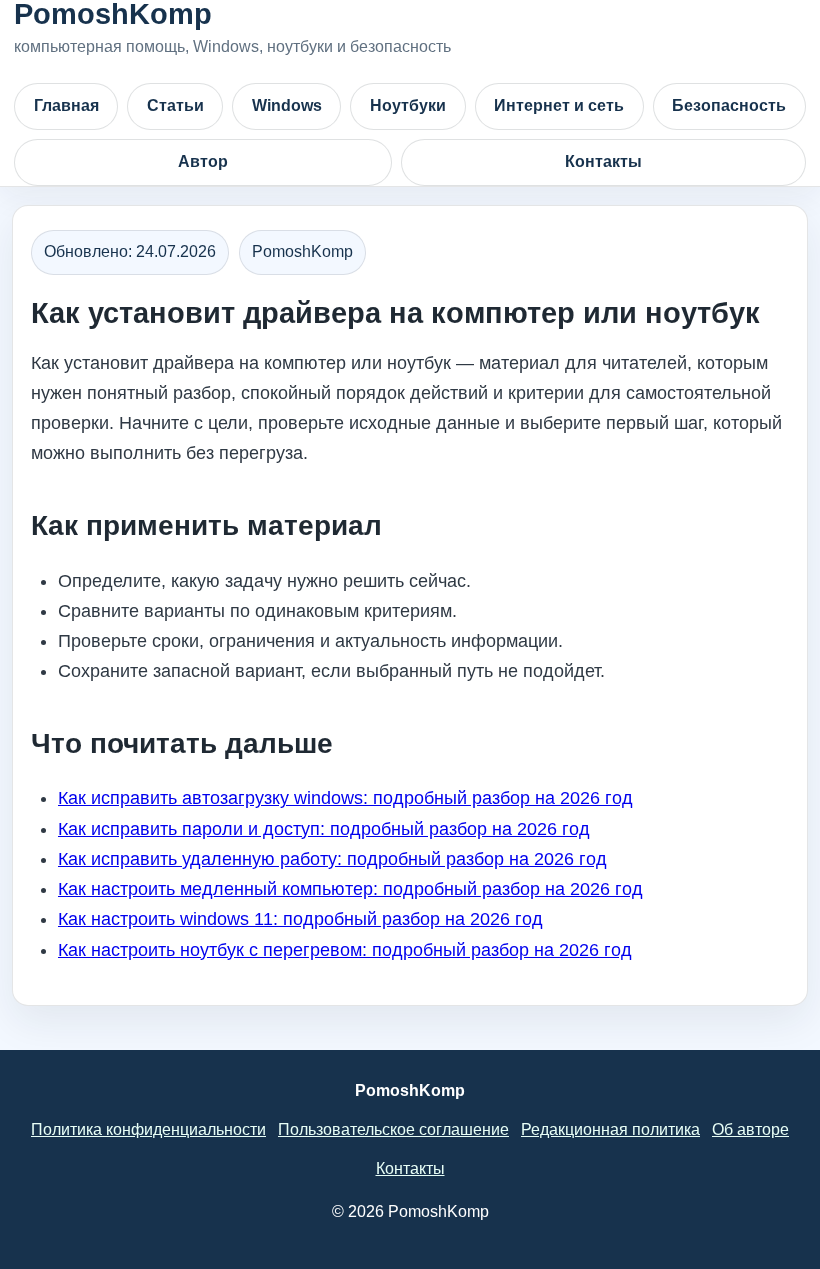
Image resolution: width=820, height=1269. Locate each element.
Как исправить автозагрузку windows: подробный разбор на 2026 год (345, 798)
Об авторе (750, 1129)
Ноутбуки (408, 105)
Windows (287, 105)
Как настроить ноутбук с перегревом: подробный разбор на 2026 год (345, 950)
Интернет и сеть (559, 105)
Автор (203, 161)
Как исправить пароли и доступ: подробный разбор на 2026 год (324, 829)
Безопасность (729, 105)
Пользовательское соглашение (393, 1129)
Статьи (175, 105)
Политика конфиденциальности (148, 1129)
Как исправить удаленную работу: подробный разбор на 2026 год (332, 859)
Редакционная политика (610, 1129)
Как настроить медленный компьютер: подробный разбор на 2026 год (350, 889)
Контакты (603, 161)
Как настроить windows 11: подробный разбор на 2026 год (300, 919)
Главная (66, 105)
